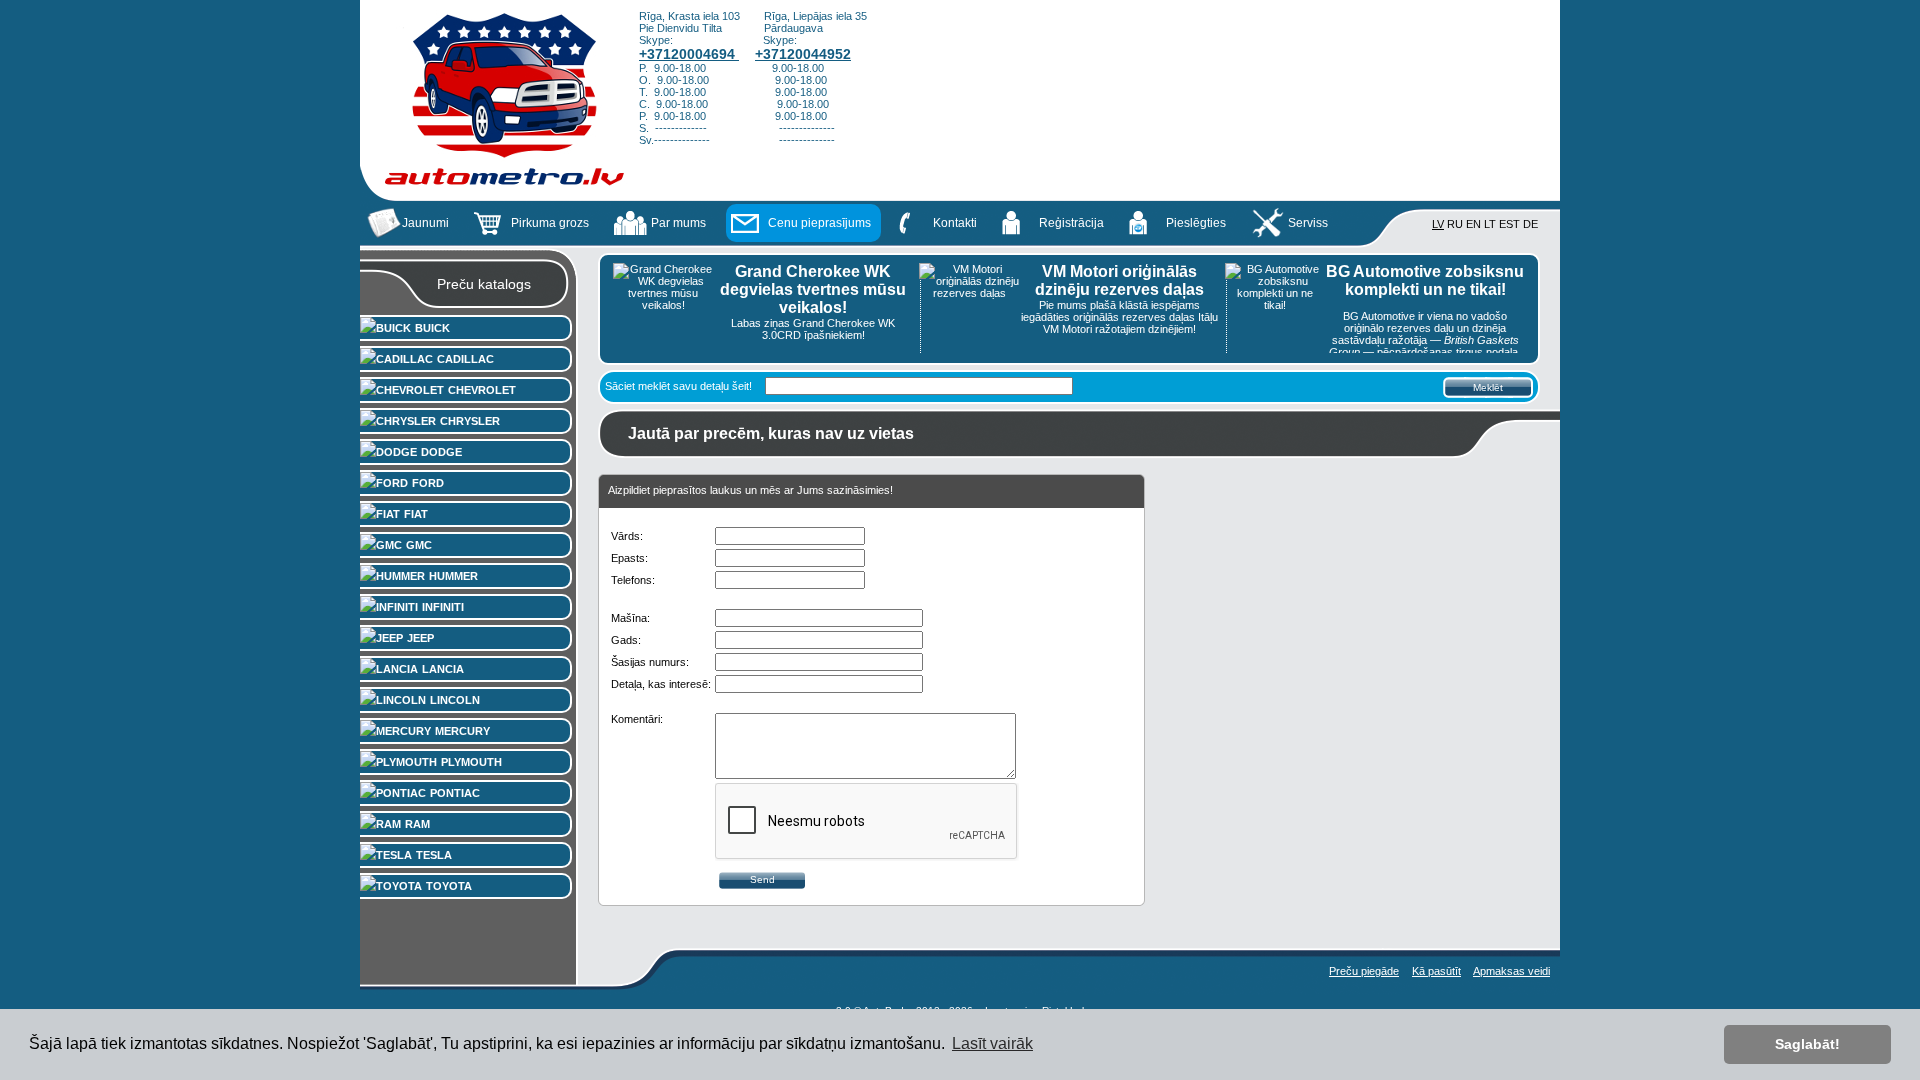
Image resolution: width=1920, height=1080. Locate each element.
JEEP (420, 638)
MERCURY (462, 731)
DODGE (441, 452)
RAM (417, 824)
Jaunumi (425, 223)
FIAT (416, 514)
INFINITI (443, 607)
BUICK (432, 328)
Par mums (678, 223)
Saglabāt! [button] (1807, 1044)
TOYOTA (449, 886)
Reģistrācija (1071, 223)
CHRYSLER (470, 421)
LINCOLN (455, 700)
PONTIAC (455, 793)
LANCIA (443, 669)
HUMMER (453, 576)
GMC (419, 545)
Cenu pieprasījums (819, 223)
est (1509, 224)
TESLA (434, 855)
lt (1490, 224)
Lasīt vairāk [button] (992, 1043)
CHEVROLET (482, 390)
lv (1438, 224)
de (1530, 224)
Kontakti (955, 223)
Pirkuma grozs (550, 223)
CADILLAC (465, 359)
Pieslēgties (1196, 223)
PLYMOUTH (471, 762)
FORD (428, 483)
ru (1455, 224)
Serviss (1308, 223)
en (1473, 224)
